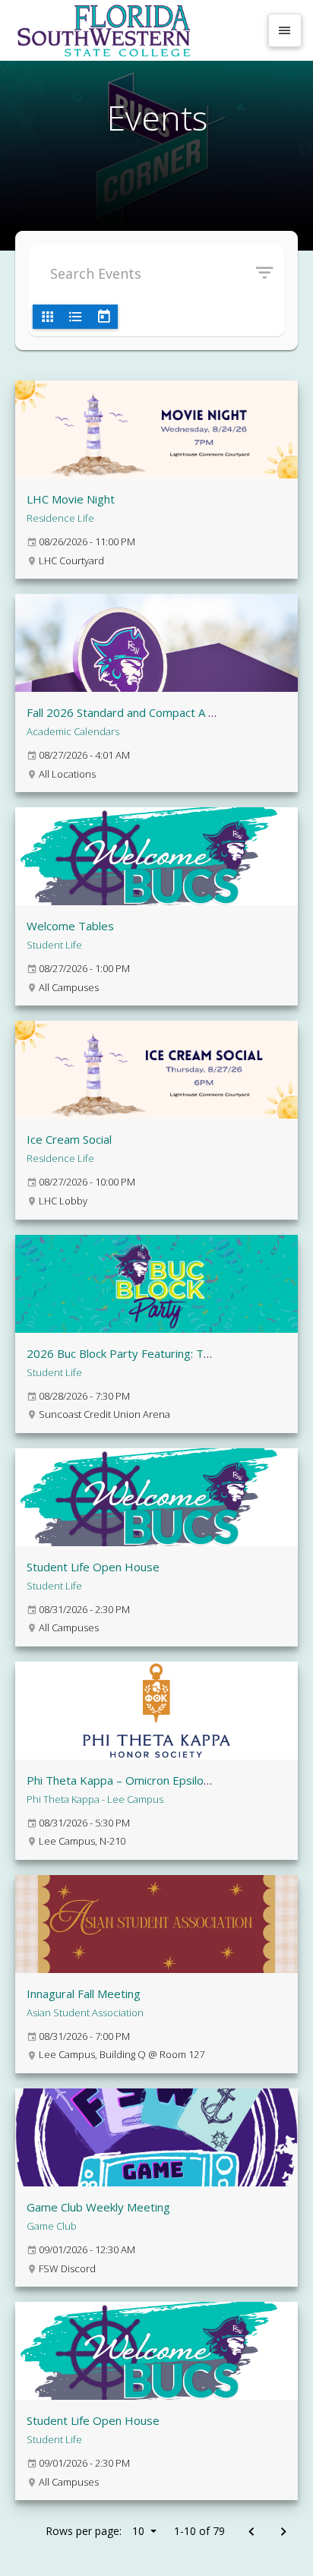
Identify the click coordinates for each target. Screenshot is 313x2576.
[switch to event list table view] (75, 317)
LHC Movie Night (71, 499)
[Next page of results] (283, 2532)
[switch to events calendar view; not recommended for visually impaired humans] (103, 317)
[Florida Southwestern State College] (135, 30)
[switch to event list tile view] (47, 317)
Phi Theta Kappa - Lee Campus (95, 1799)
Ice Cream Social (69, 1139)
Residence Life (60, 518)
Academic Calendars (73, 731)
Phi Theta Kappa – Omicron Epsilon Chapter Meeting (164, 1780)
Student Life (54, 945)
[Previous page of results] (251, 2532)
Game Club (52, 2226)
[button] (270, 273)
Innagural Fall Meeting (84, 1994)
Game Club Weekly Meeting (98, 2207)
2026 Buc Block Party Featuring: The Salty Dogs (151, 1353)
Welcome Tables (70, 926)
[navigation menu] (285, 30)
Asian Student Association (85, 2012)
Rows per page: (95, 2531)
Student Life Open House (93, 1567)
